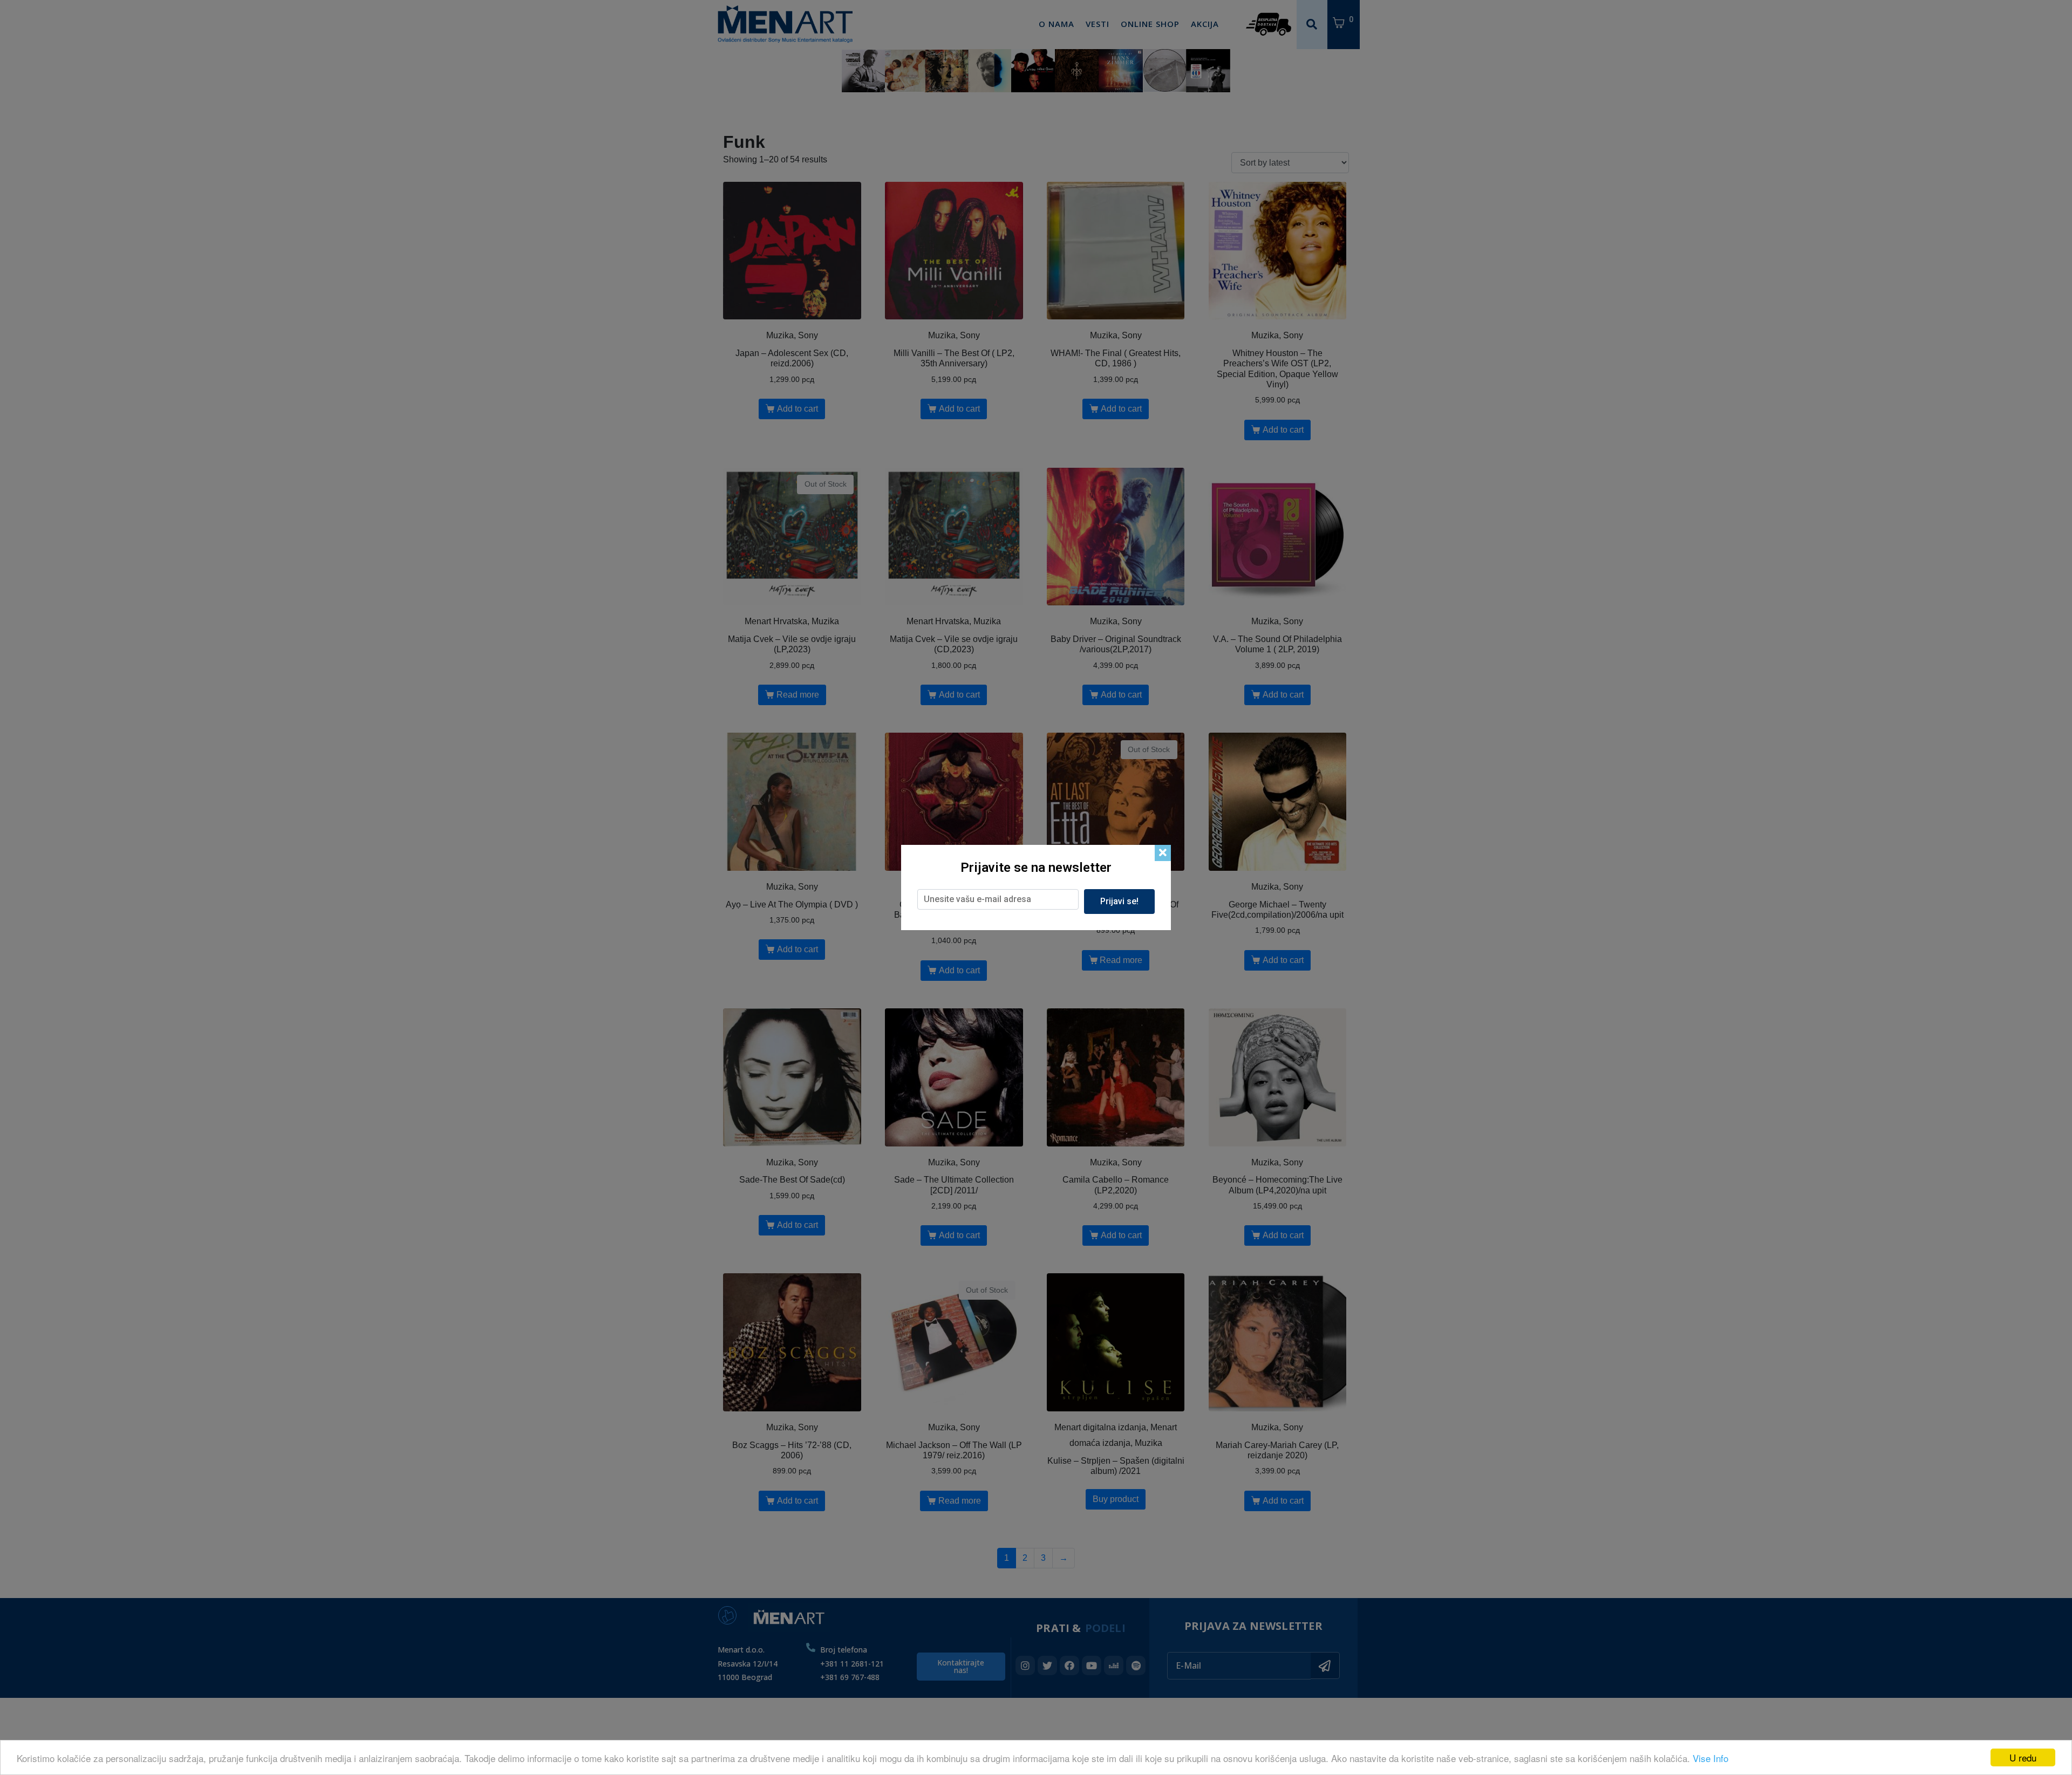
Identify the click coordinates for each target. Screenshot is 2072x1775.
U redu (2023, 1757)
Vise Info (1710, 1758)
